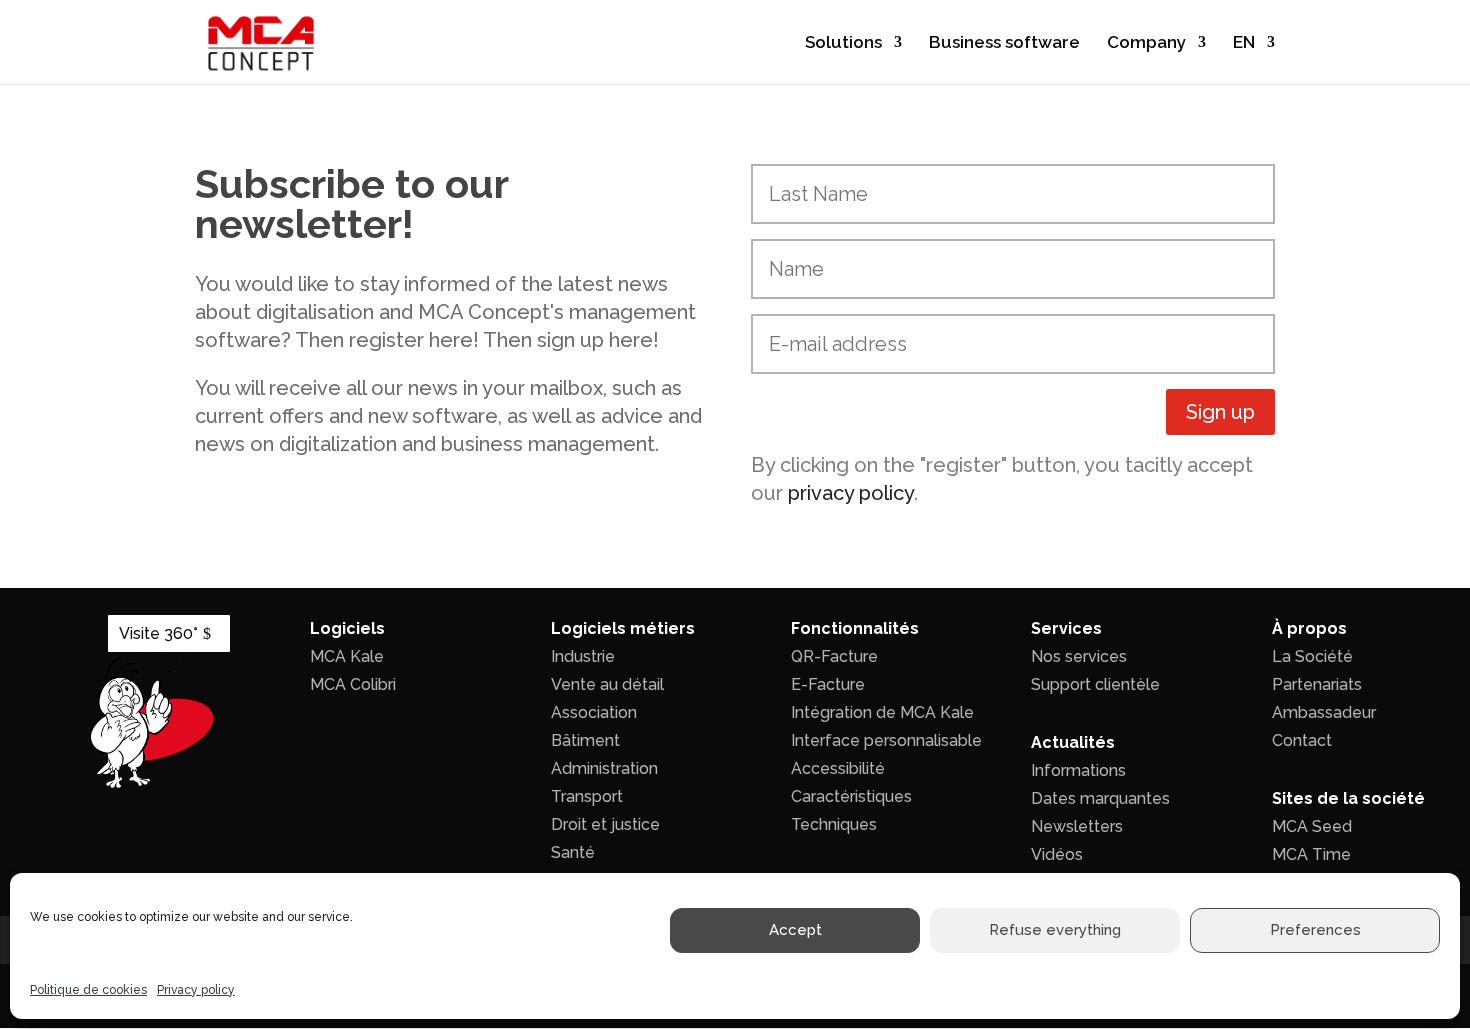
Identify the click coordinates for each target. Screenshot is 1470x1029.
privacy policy (851, 493)
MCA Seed (1312, 826)
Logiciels (347, 628)
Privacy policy (196, 990)
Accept (795, 931)
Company (1146, 43)
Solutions (843, 43)
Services (1066, 628)
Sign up (1220, 412)
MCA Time (1311, 854)
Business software (1004, 43)
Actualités (1073, 742)
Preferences (1315, 931)
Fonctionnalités (855, 628)
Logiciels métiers (623, 628)
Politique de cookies (88, 990)
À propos (1309, 628)
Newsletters (1077, 826)
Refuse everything (1055, 931)
